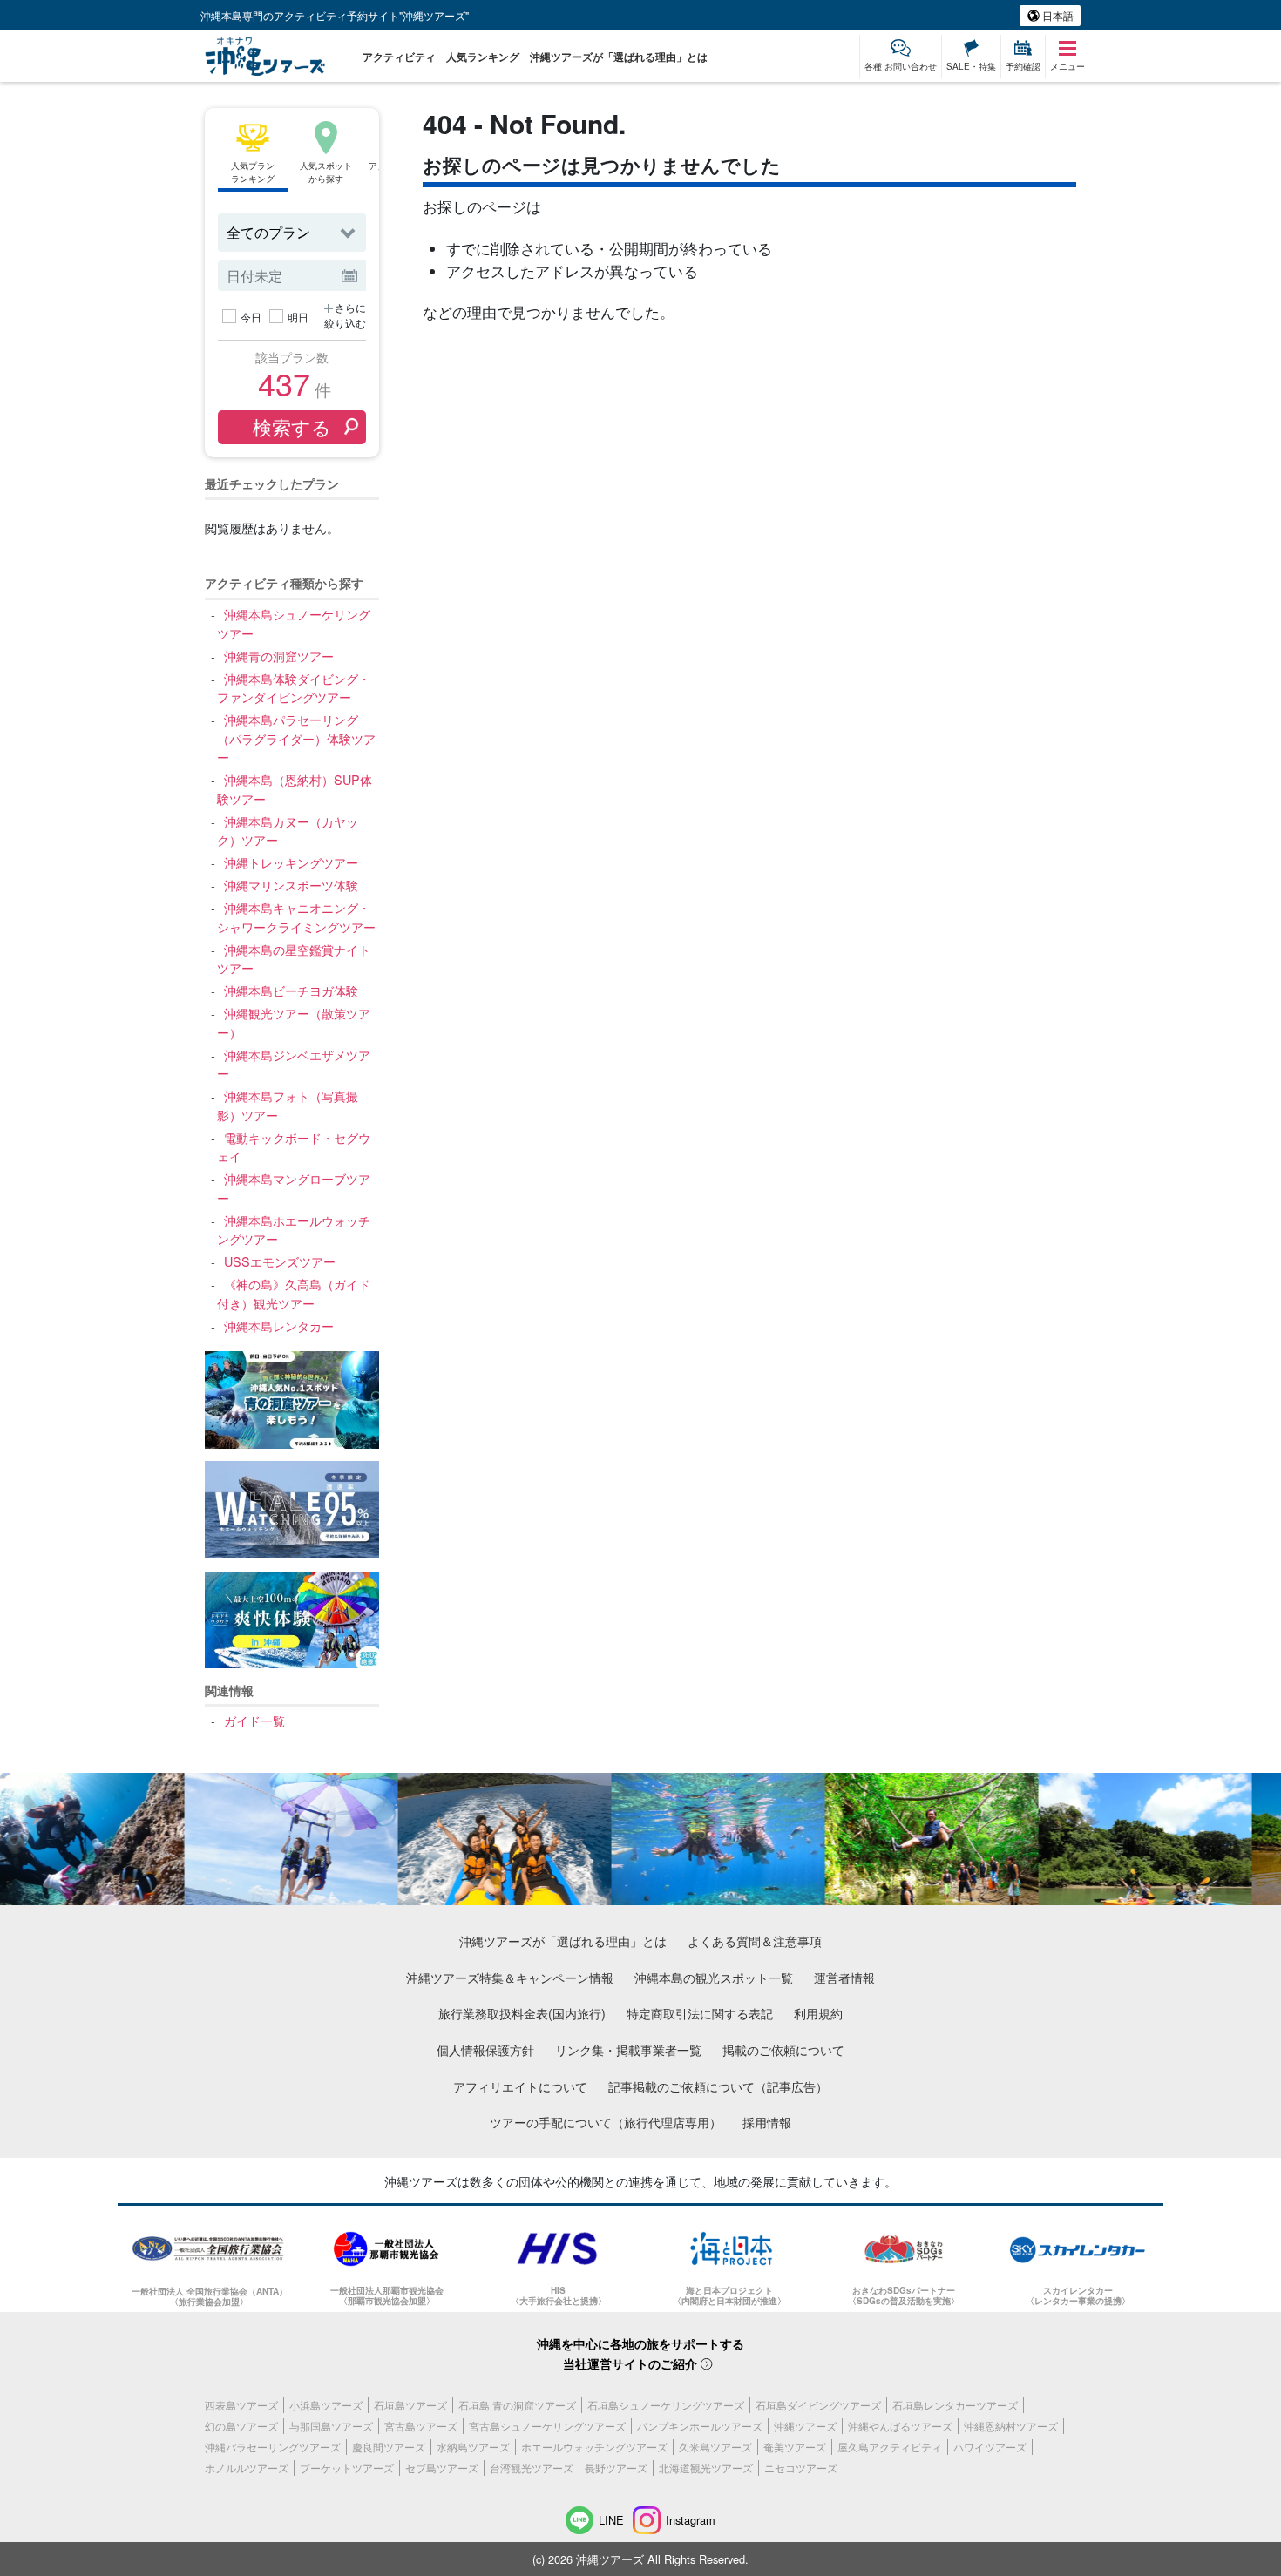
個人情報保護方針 (485, 2049)
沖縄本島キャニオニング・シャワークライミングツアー (296, 917)
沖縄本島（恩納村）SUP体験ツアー (294, 789)
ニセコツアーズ (801, 2468)
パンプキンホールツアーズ (700, 2426)
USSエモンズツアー (279, 1261)
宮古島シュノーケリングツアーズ (547, 2426)
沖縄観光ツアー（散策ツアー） (293, 1022)
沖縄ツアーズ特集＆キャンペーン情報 (510, 1977)
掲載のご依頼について (783, 2049)
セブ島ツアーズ (442, 2468)
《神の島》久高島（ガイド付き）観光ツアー (293, 1293)
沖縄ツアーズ (805, 2426)
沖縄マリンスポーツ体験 (291, 885)
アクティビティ (399, 57)
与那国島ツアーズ (331, 2426)
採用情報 (767, 2122)
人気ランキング (483, 57)
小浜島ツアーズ (326, 2405)
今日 (251, 317)
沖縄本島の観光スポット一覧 (714, 1977)
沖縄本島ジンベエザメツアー (293, 1064)
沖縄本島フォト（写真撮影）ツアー (287, 1105)
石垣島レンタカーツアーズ (955, 2405)
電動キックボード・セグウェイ (293, 1147)
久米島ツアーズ (715, 2447)
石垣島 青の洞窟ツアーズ (517, 2405)
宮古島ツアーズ (421, 2426)
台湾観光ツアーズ (532, 2468)
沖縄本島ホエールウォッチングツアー (293, 1230)
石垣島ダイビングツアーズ (818, 2405)
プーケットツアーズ (347, 2468)
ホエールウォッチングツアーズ (594, 2447)
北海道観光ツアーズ (706, 2468)
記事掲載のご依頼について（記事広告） (718, 2086)
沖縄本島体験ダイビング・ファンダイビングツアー (293, 688)
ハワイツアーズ (990, 2447)
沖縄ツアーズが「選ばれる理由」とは (619, 57)
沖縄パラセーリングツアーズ (273, 2447)
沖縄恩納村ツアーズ (1011, 2426)
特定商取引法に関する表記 (700, 2013)
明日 (298, 317)
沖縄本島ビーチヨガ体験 (291, 990)
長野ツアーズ (616, 2468)
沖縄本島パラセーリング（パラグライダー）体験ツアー (296, 738)
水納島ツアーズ (473, 2447)
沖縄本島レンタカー (278, 1325)
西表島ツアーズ (241, 2405)
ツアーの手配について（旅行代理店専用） (606, 2122)
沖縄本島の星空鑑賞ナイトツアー (293, 959)
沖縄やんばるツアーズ (900, 2426)
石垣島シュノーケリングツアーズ (666, 2405)
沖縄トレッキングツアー (291, 862)
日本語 (1057, 15)
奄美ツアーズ (795, 2447)
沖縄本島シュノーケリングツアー (293, 623)
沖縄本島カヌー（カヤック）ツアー (287, 831)
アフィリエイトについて (520, 2086)
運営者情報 (844, 1977)
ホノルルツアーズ (247, 2468)
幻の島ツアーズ (241, 2426)
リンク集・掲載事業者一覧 (628, 2049)
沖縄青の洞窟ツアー (278, 656)
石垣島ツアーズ (410, 2405)
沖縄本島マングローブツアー (293, 1188)
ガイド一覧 (254, 1720)
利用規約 (818, 2013)
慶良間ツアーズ (389, 2447)
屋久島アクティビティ (890, 2447)
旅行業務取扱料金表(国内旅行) (522, 2013)
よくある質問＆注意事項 (755, 1940)
